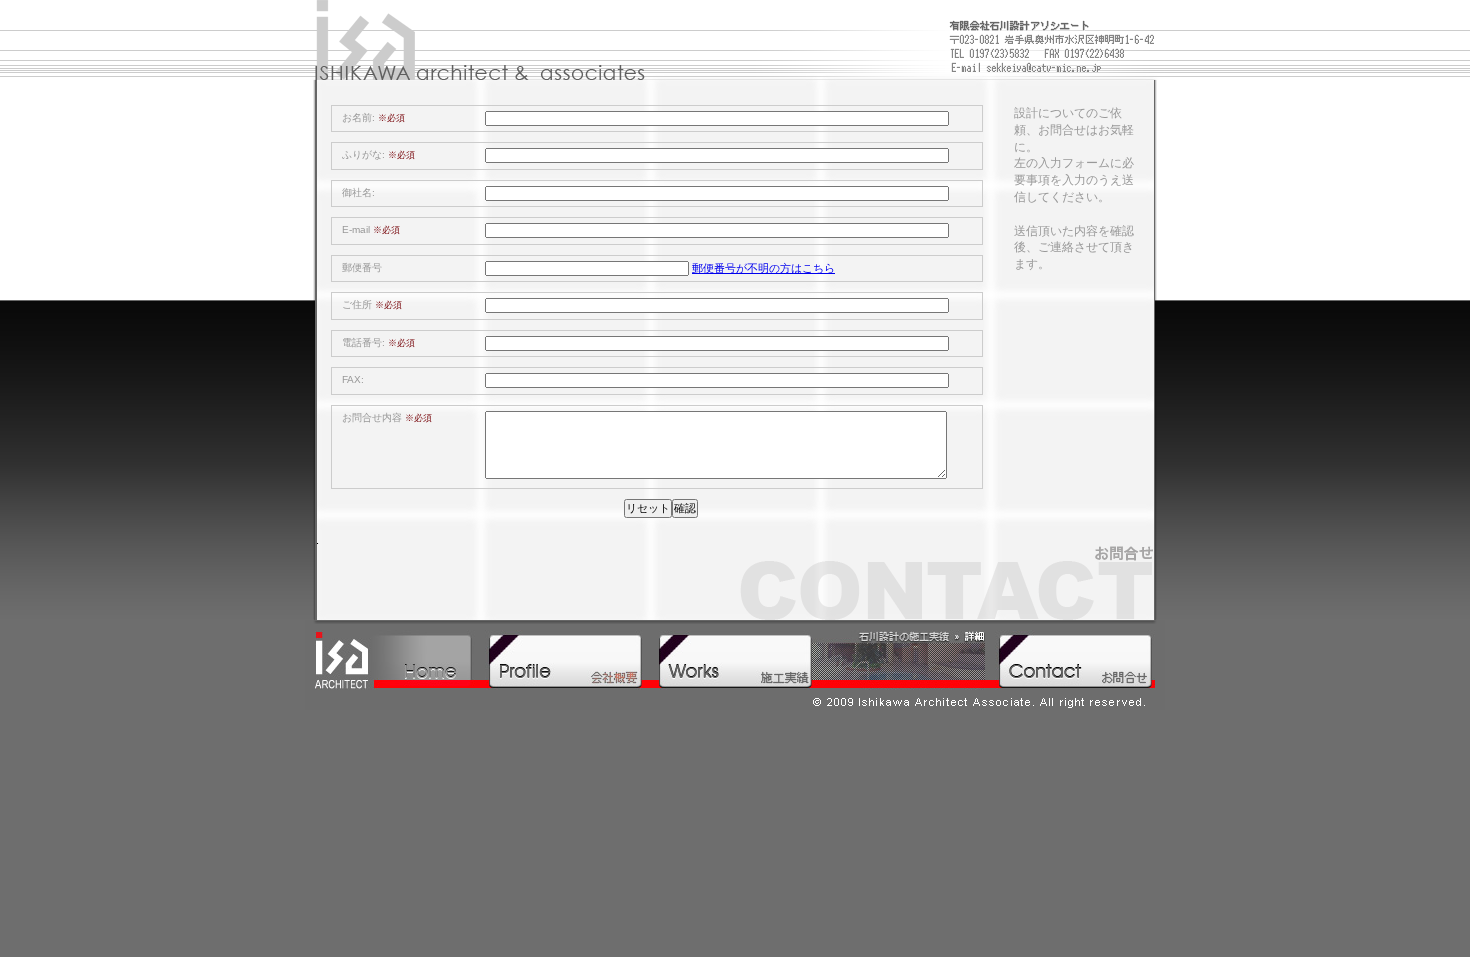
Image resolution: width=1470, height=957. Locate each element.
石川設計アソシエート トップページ (395, 660)
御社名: (358, 192)
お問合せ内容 (387, 417)
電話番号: (378, 342)
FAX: (353, 379)
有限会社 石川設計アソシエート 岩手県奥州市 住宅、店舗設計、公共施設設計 (480, 44)
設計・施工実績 (820, 660)
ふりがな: (378, 154)
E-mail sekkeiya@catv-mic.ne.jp (1049, 65)
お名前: (373, 117)
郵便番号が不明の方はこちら (763, 268)
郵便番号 (362, 267)
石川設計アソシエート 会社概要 (565, 660)
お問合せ (1075, 660)
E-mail (371, 229)
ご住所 (372, 304)
